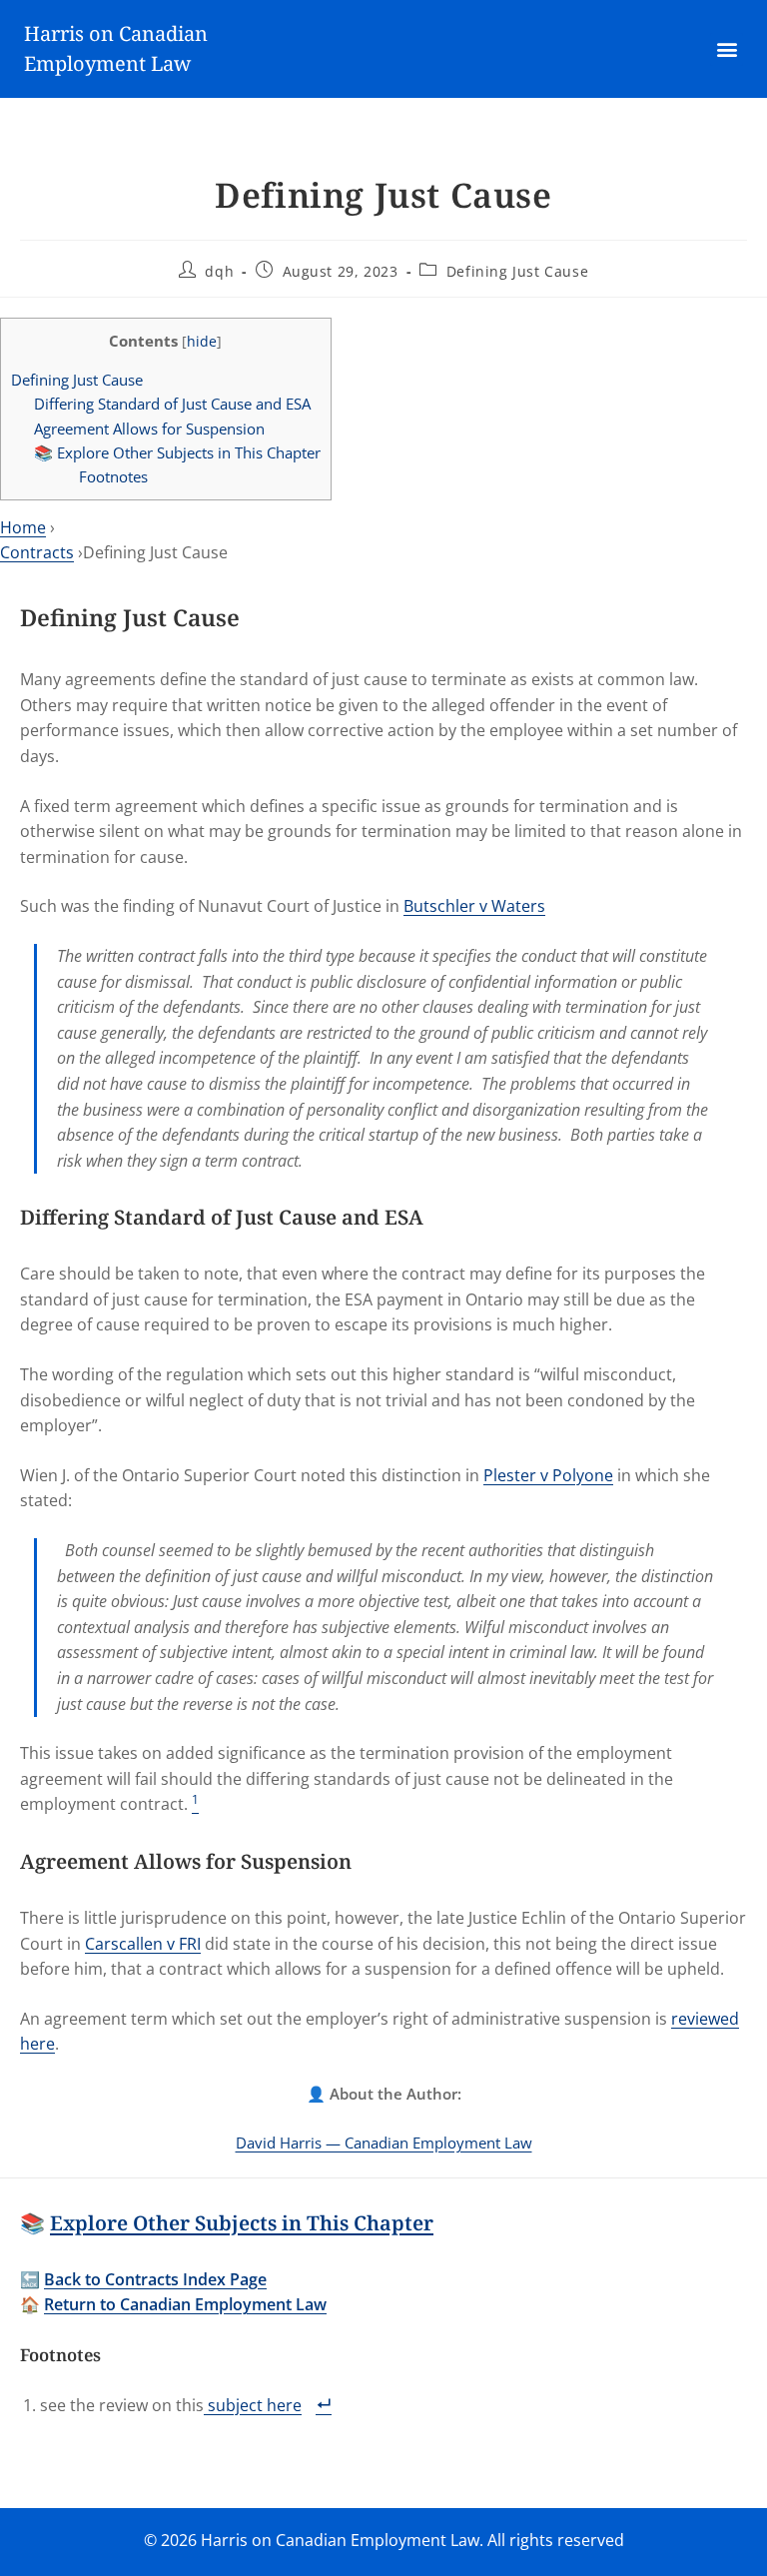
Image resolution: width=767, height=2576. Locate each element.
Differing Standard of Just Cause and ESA (172, 404)
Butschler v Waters (474, 906)
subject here (253, 2405)
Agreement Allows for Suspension (149, 429)
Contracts (37, 552)
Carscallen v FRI (143, 1944)
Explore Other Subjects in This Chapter (242, 2223)
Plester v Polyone (548, 1475)
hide (202, 341)
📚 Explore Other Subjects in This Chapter (177, 452)
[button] (727, 49)
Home (23, 527)
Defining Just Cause (517, 271)
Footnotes (113, 476)
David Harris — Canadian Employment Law (384, 2143)
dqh (219, 271)
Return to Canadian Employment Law (185, 2304)
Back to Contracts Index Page (155, 2279)
